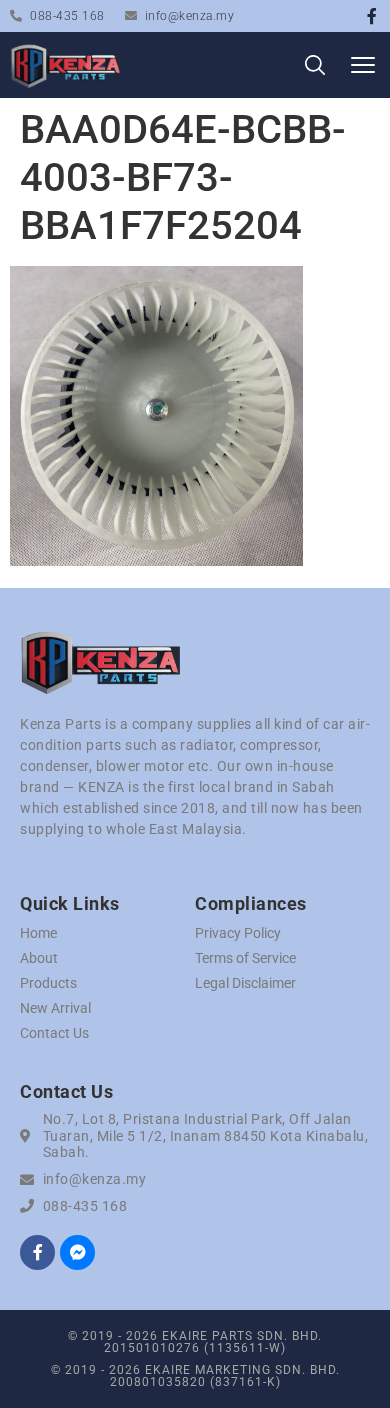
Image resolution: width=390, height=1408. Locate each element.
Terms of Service (245, 958)
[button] (362, 65)
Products (48, 983)
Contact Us (54, 1033)
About (39, 958)
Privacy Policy (238, 933)
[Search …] (315, 68)
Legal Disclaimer (245, 983)
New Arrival (55, 1008)
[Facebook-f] (372, 16)
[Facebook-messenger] (77, 1252)
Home (38, 933)
